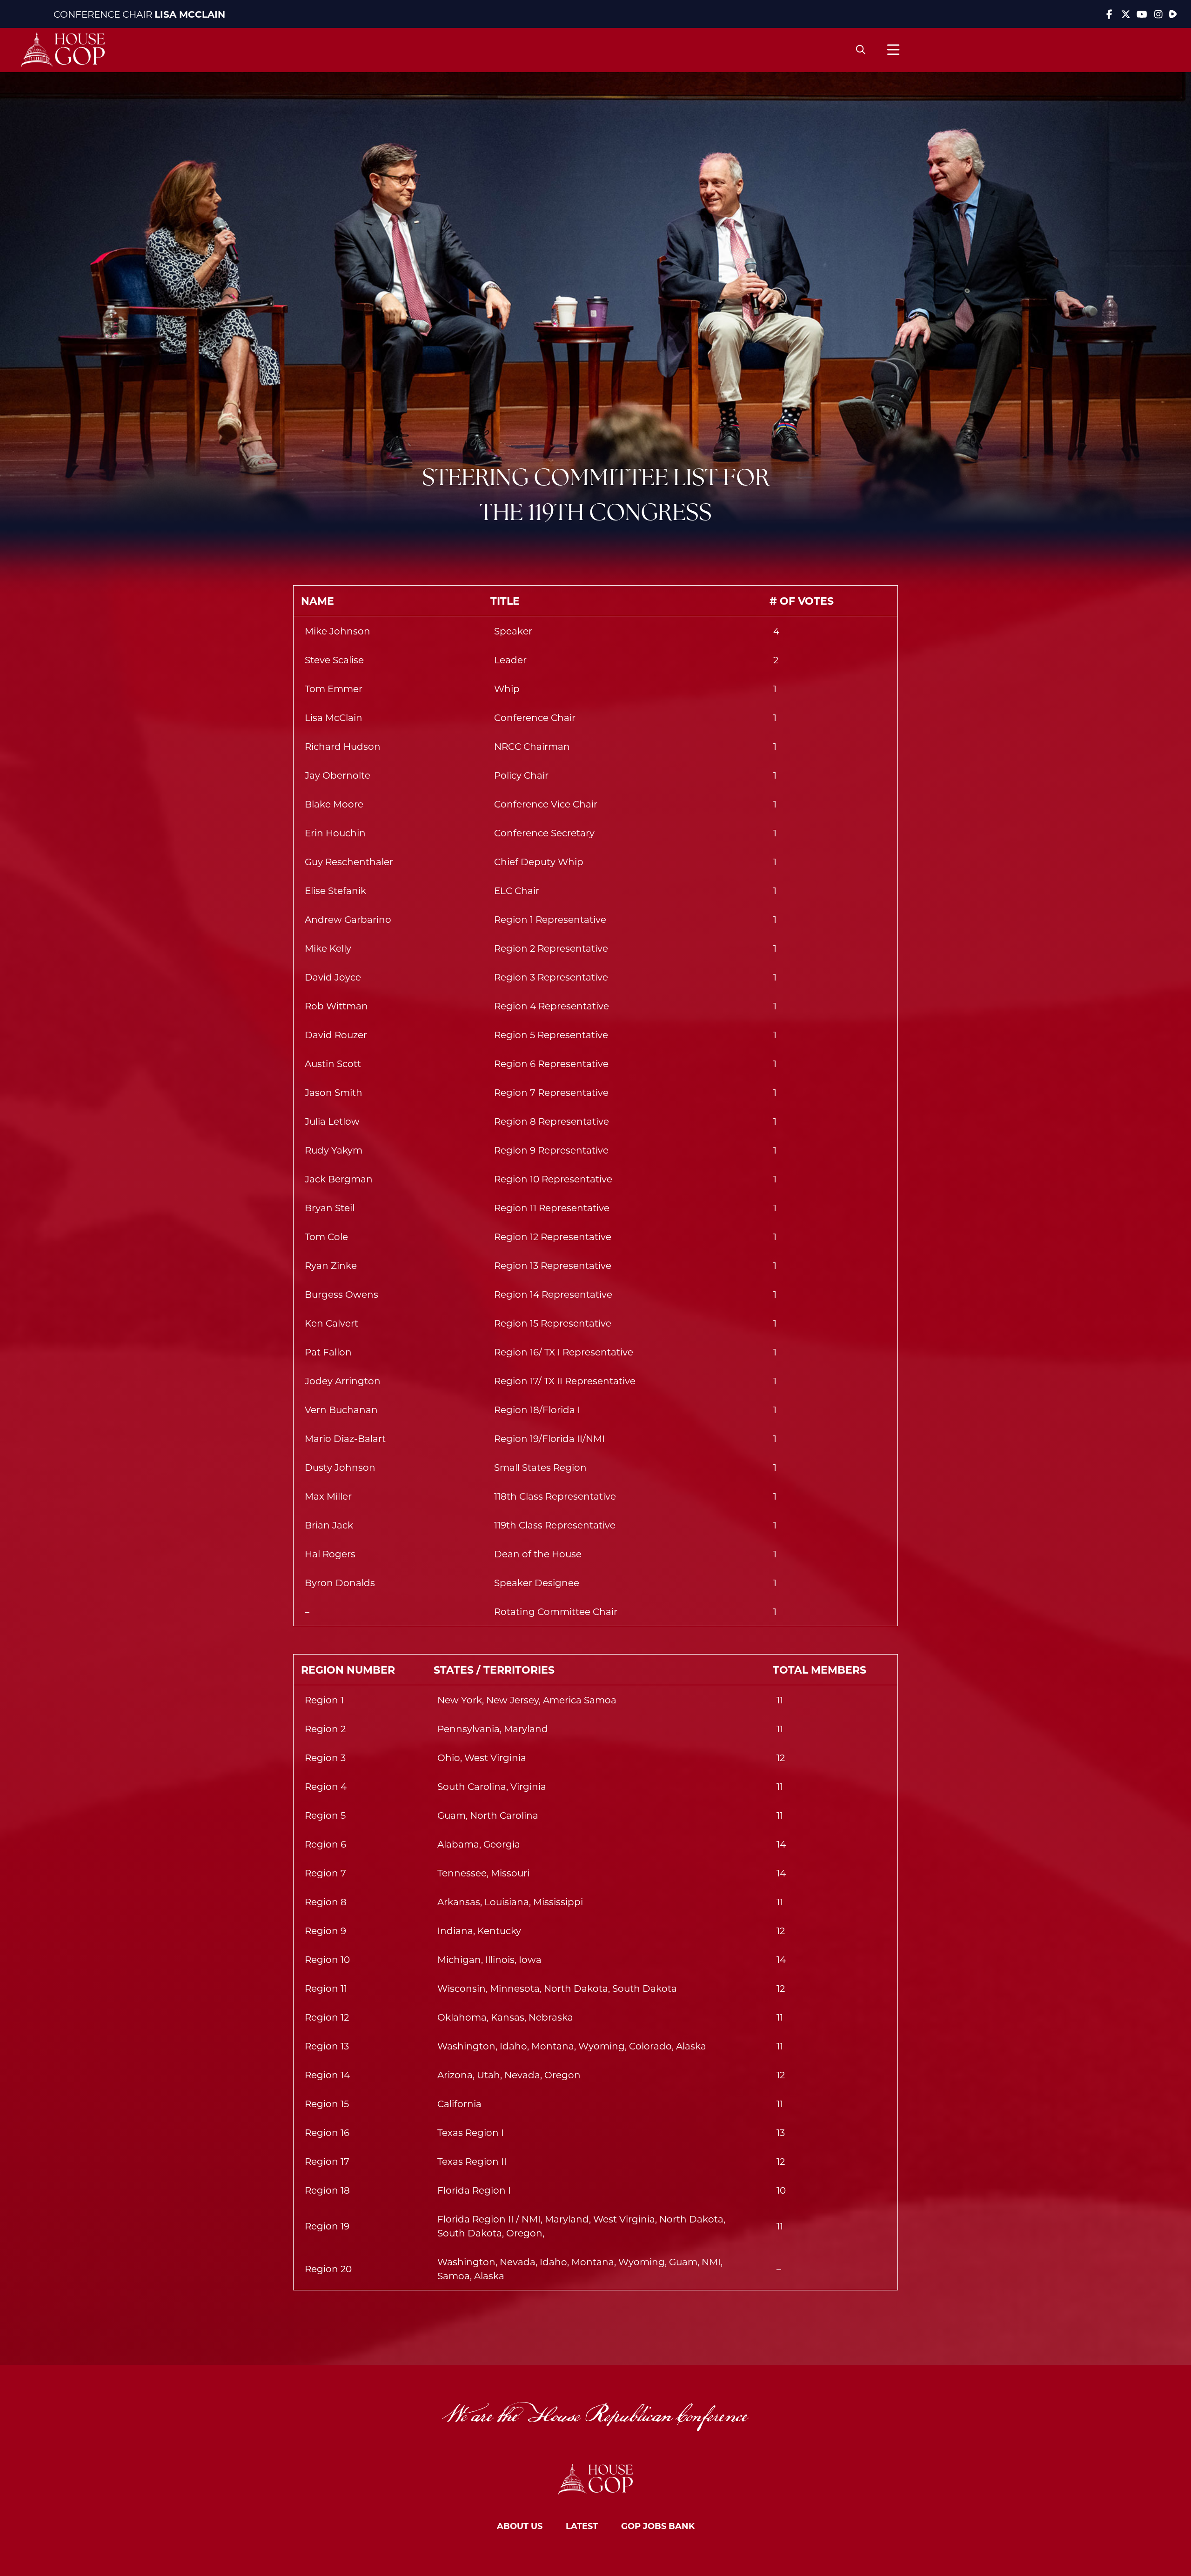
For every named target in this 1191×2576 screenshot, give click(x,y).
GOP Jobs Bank (658, 2526)
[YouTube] (1142, 14)
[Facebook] (1109, 14)
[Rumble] (1173, 14)
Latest (582, 2526)
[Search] (861, 50)
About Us (520, 2526)
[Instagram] (1158, 14)
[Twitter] (1126, 14)
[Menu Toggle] (893, 50)
